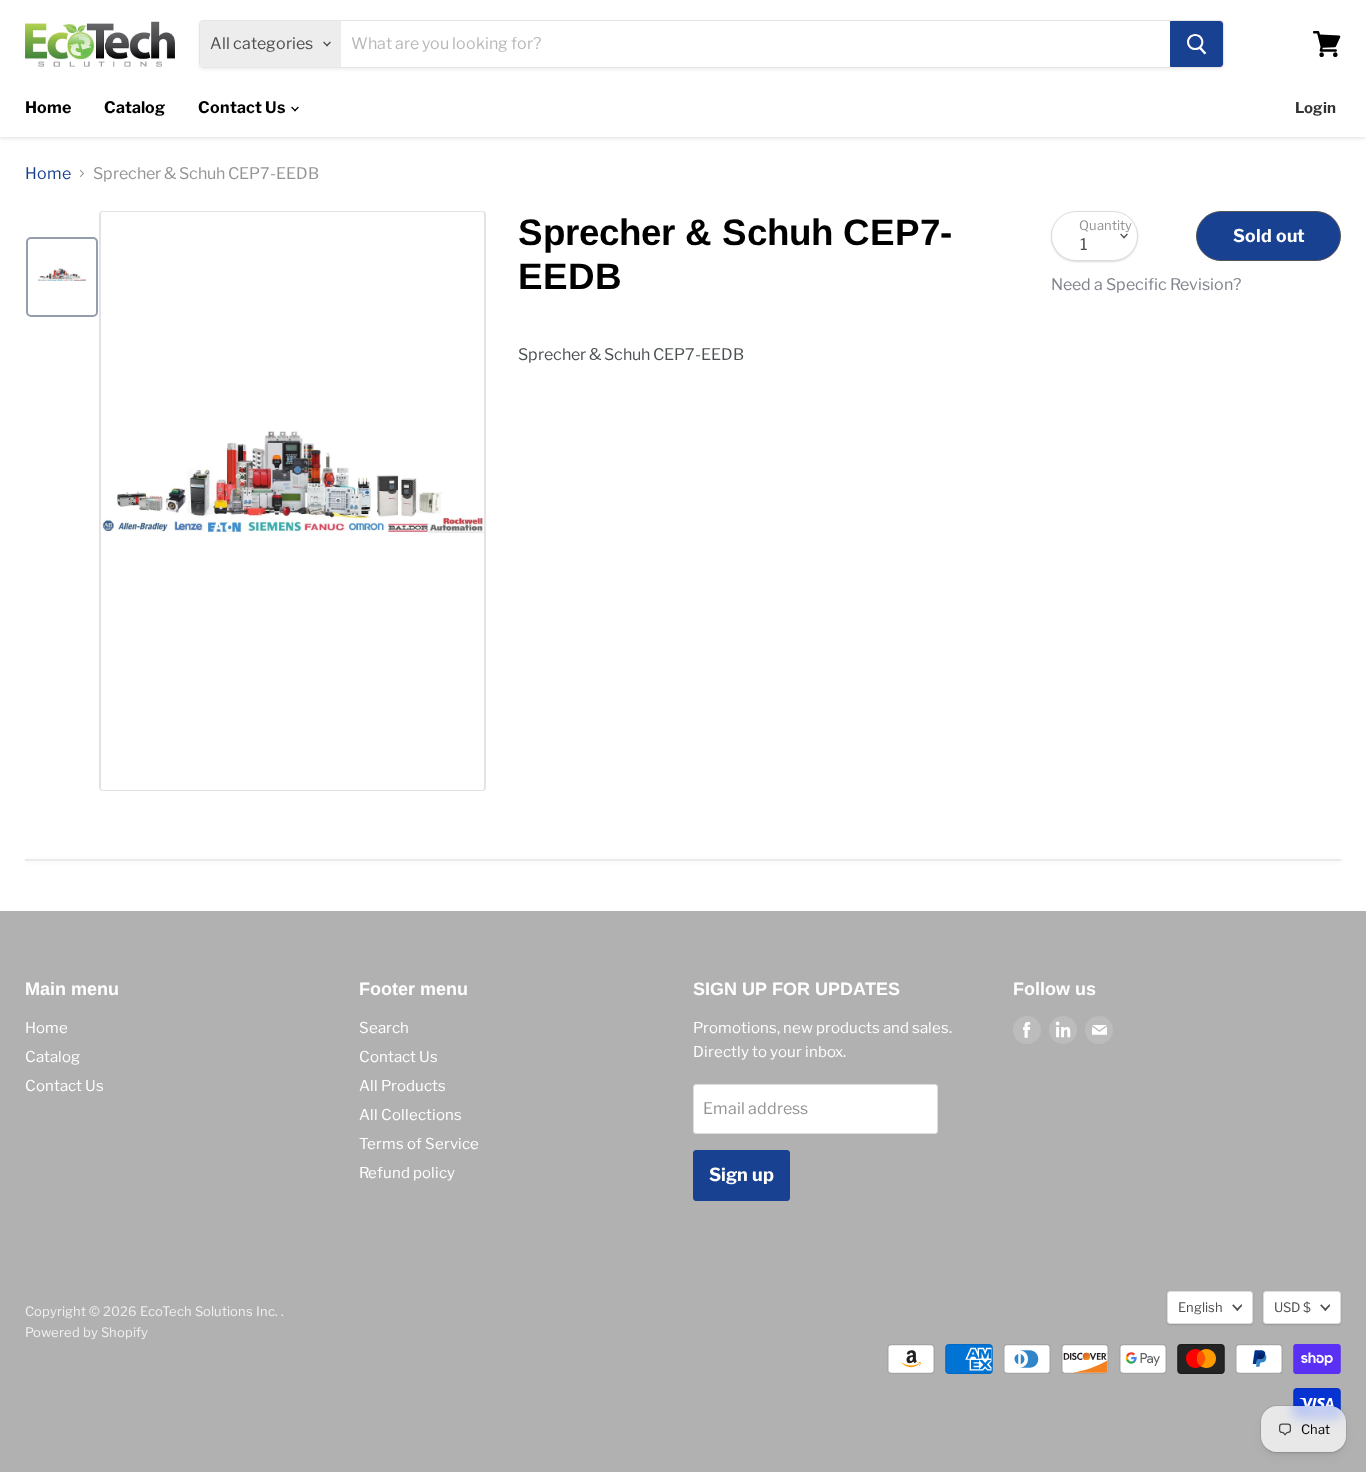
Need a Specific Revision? (1146, 285)
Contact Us (243, 107)
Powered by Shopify (86, 1332)
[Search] (1196, 44)
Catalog (134, 107)
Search (384, 1028)
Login (1315, 108)
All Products (402, 1086)
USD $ (1292, 1307)
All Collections (410, 1115)
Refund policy (407, 1173)
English (1200, 1307)
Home (48, 107)
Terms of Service (419, 1144)
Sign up (741, 1174)
